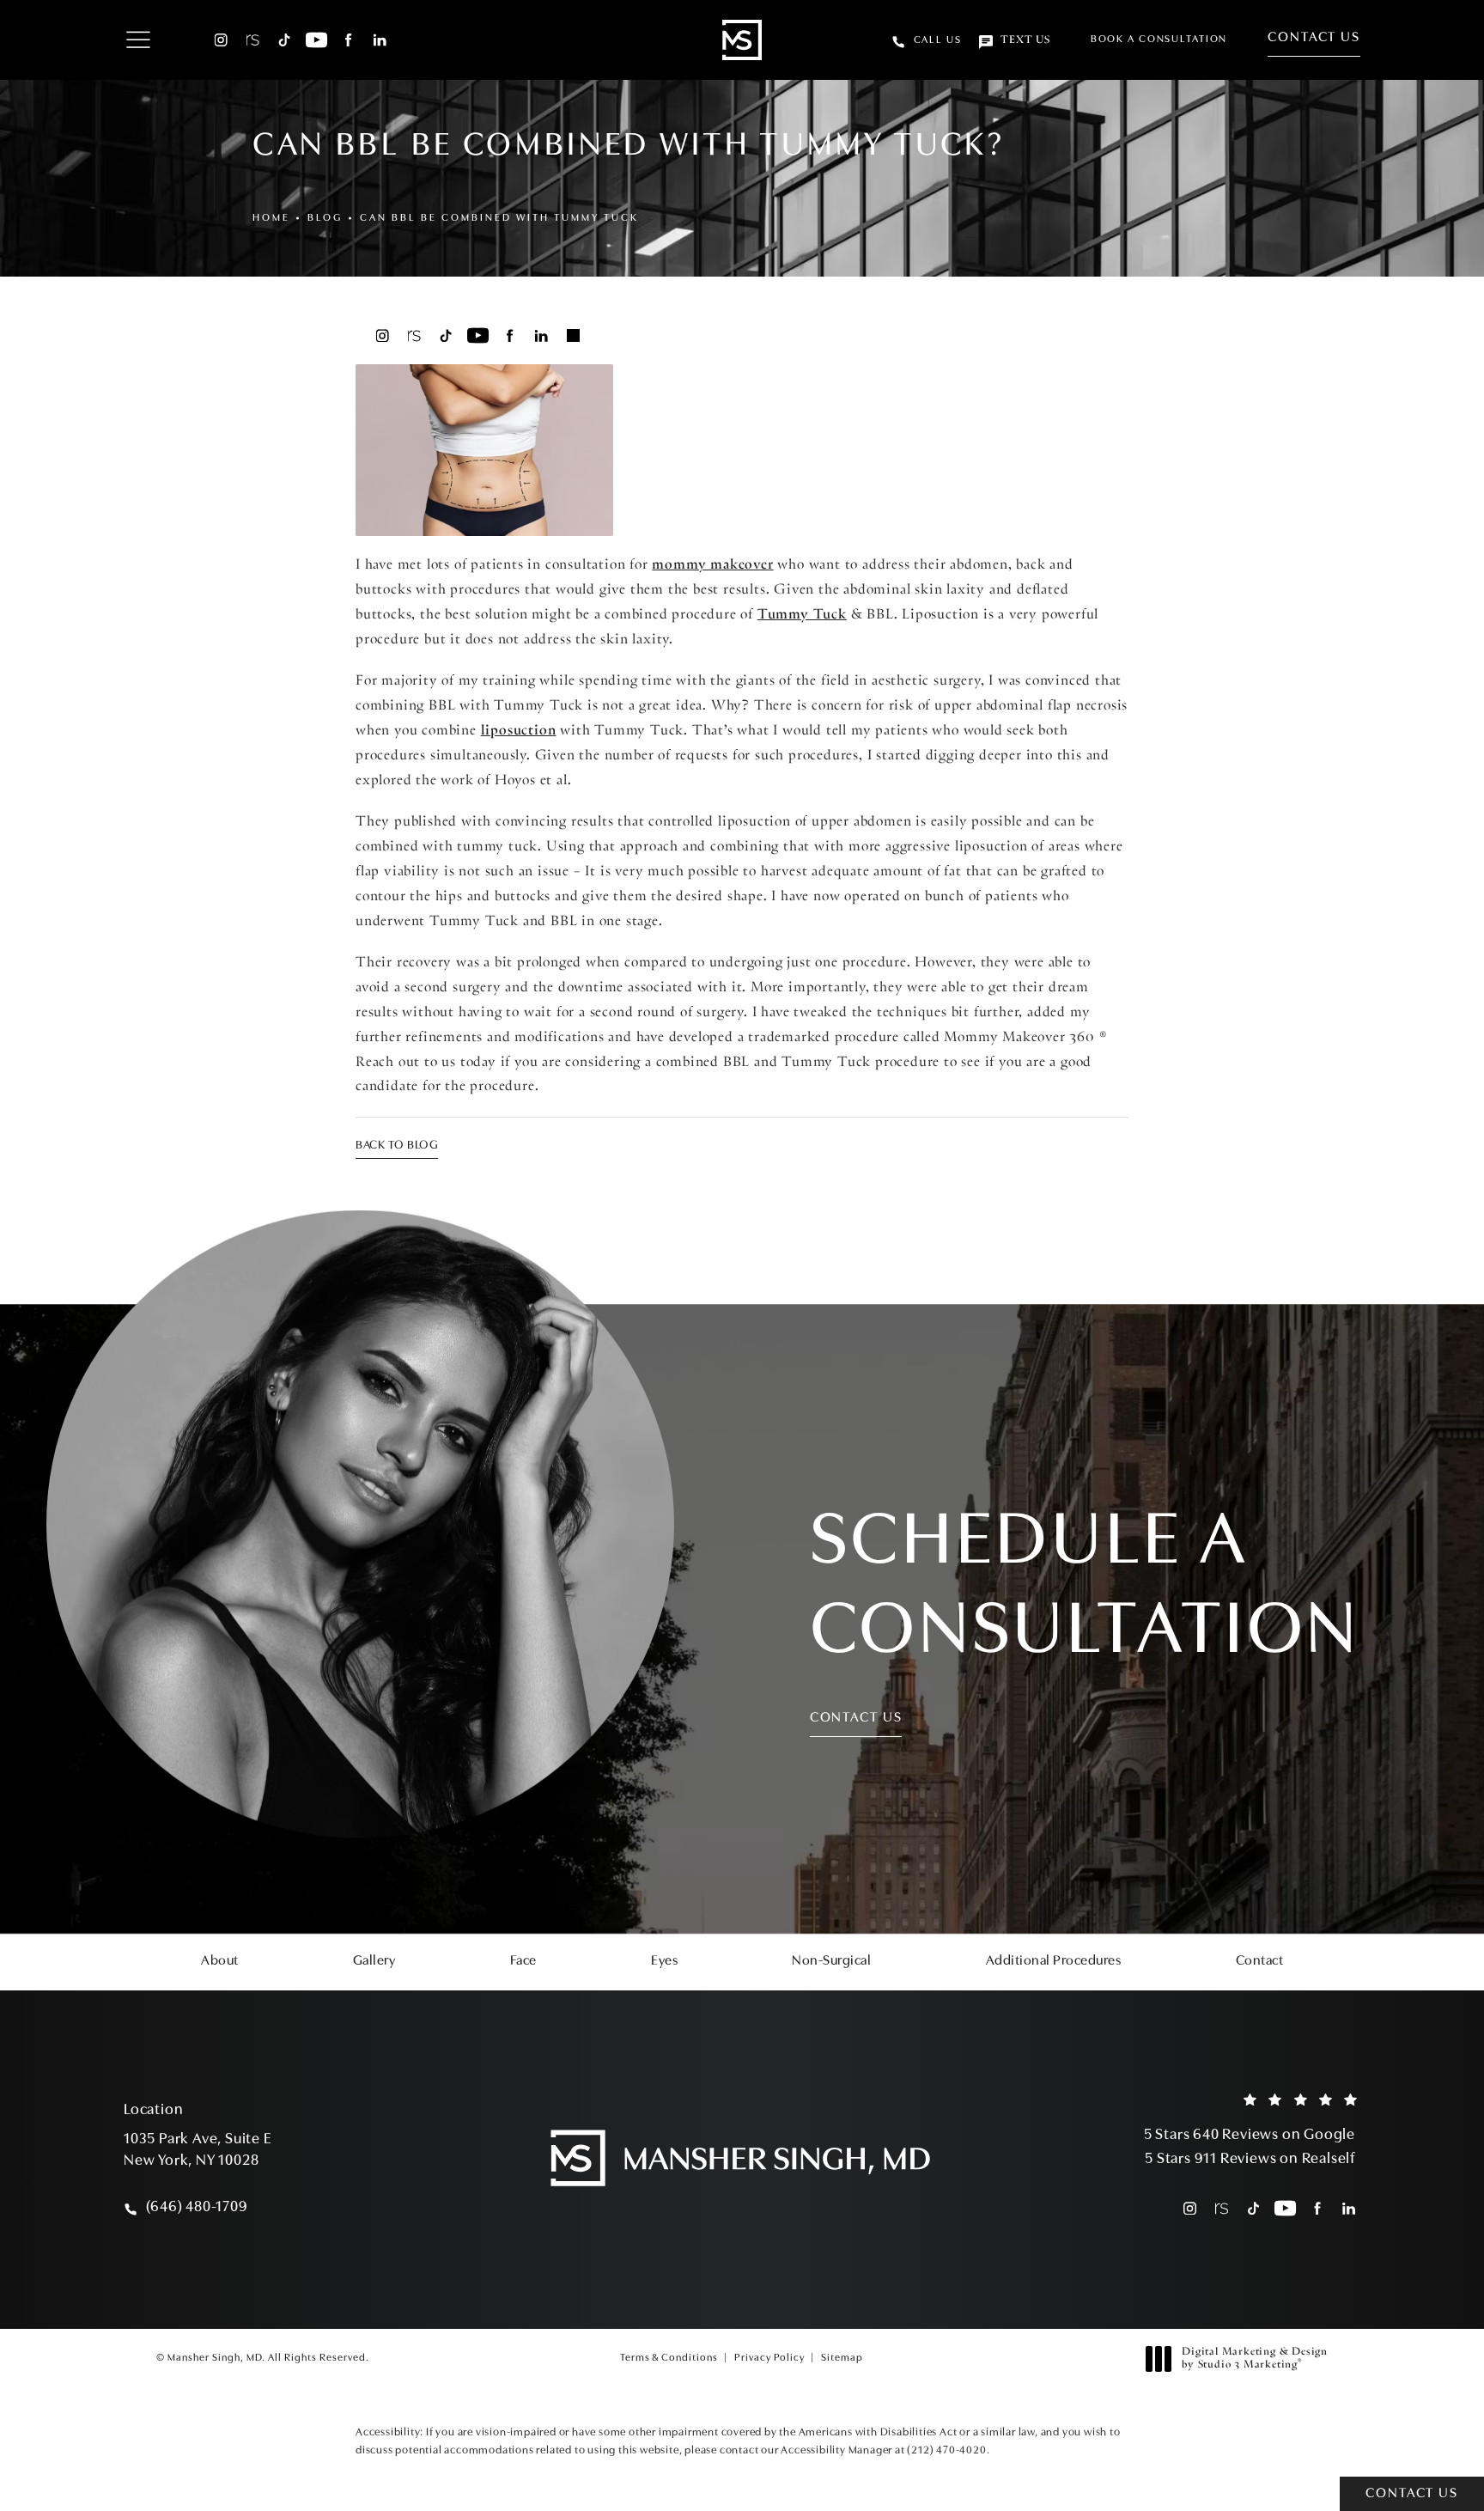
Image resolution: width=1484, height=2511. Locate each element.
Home (271, 218)
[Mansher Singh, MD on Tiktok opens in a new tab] (285, 40)
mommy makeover (712, 565)
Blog (325, 218)
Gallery (374, 1961)
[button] (138, 41)
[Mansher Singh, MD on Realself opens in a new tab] (253, 40)
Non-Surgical (831, 1961)
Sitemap (842, 2358)
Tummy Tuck (802, 615)
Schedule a (1085, 1589)
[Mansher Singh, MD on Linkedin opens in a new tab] (380, 40)
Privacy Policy (769, 2358)
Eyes (664, 1961)
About (220, 1961)
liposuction (519, 731)
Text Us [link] (1025, 40)
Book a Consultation (1159, 40)
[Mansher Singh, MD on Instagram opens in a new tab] (221, 40)
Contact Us (1314, 38)
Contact (1260, 1961)
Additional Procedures (1054, 1961)
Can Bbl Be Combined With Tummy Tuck (499, 218)
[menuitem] (221, 40)
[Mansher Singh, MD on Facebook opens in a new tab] (348, 40)
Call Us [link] (938, 40)
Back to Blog (397, 1146)
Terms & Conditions (669, 2358)
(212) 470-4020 (946, 2450)
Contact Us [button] (1412, 2494)
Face (523, 1961)
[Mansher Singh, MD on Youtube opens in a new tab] (316, 40)
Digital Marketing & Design (1254, 2360)
